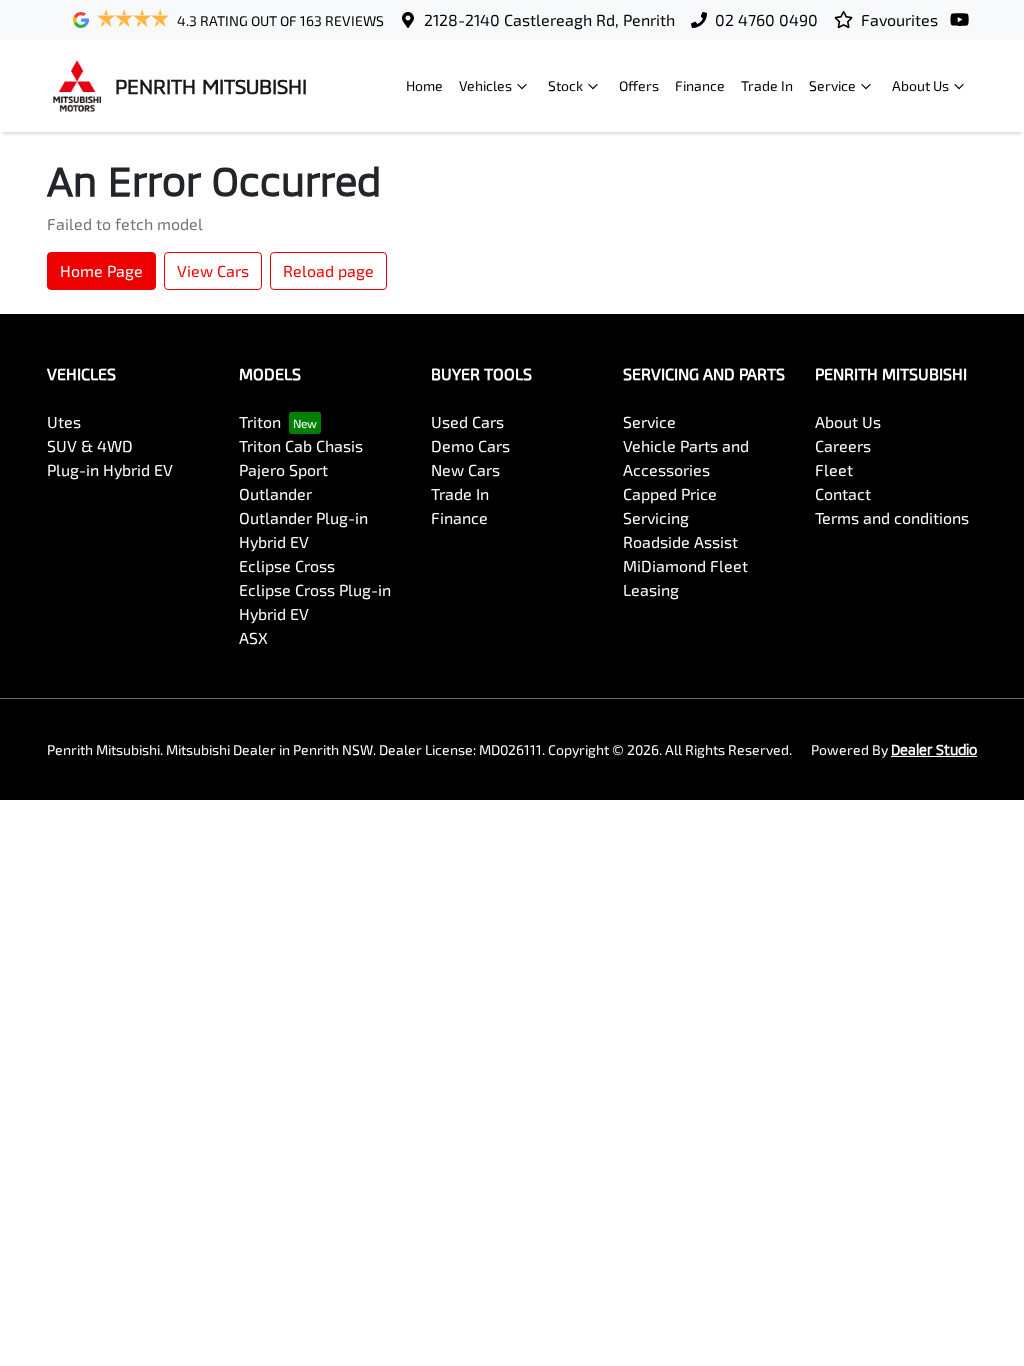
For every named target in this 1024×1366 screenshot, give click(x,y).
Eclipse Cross (287, 565)
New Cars (465, 469)
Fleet (834, 469)
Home (424, 85)
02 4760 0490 (766, 19)
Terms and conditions (892, 517)
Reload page (328, 270)
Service (832, 85)
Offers (639, 85)
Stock (565, 85)
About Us (920, 85)
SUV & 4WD (90, 445)
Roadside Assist (680, 541)
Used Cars (467, 421)
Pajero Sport (283, 469)
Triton (260, 421)
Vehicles (485, 85)
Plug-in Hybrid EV (110, 469)
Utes (64, 421)
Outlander (275, 493)
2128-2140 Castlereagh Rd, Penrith (549, 19)
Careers (843, 445)
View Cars (213, 270)
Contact (843, 493)
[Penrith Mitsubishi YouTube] (963, 19)
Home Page (101, 270)
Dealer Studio (934, 749)
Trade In (767, 85)
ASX (253, 637)
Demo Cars (470, 445)
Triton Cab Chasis (301, 445)
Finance (700, 85)
